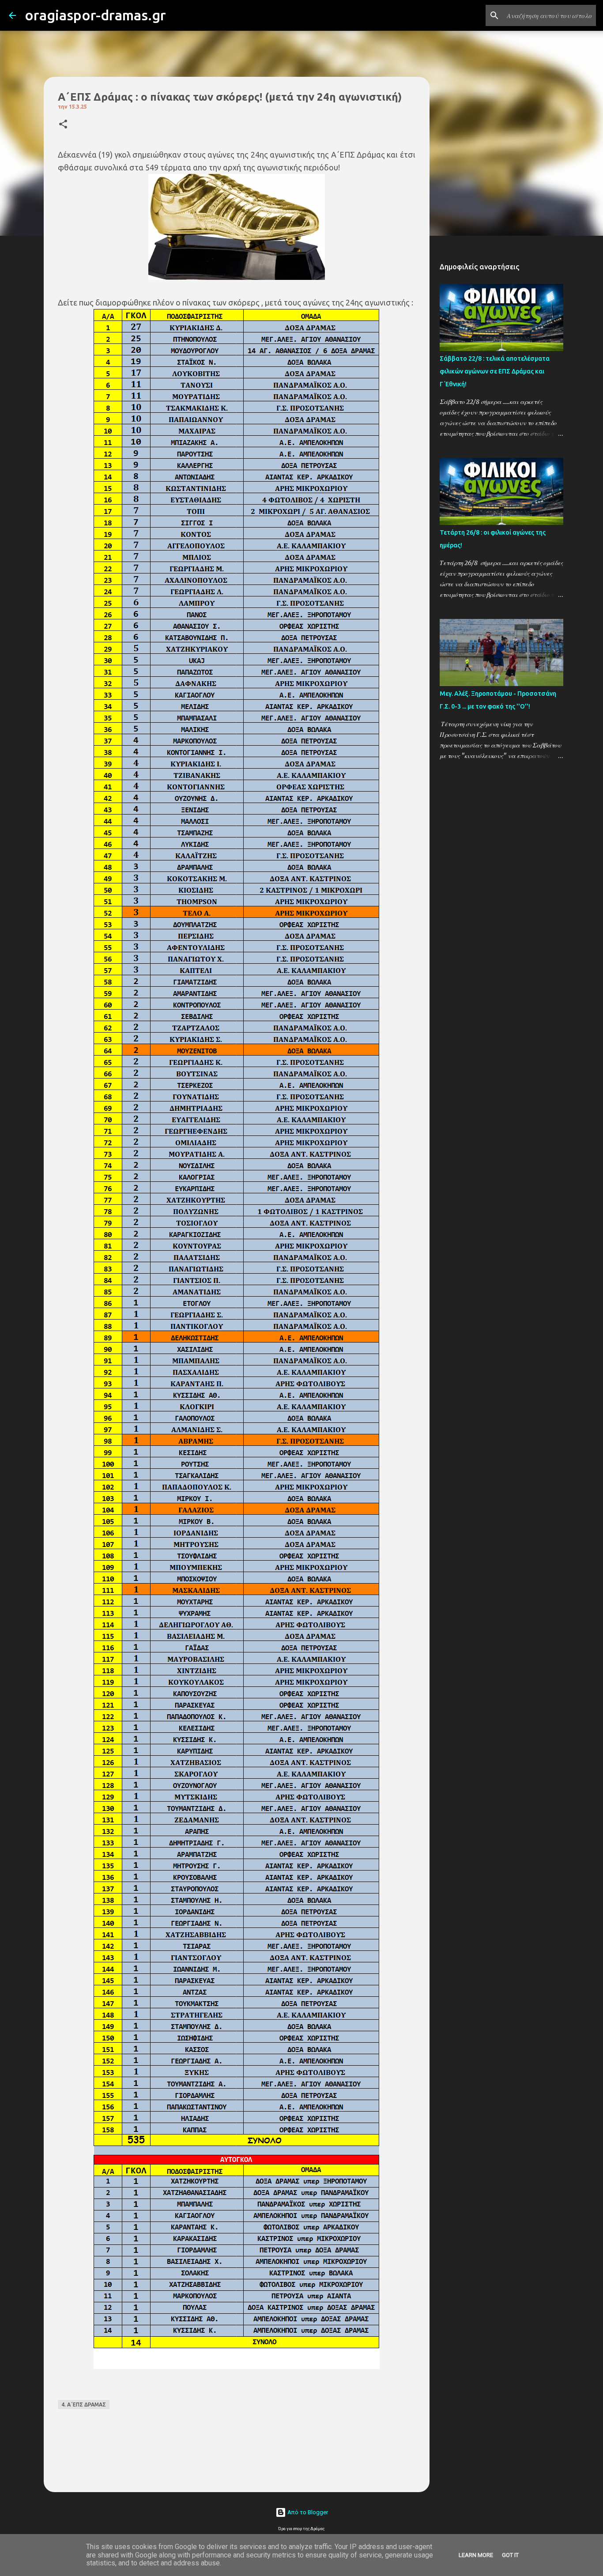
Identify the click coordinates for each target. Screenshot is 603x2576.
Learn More (476, 2555)
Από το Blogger (307, 2512)
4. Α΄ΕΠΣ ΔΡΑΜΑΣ (84, 2404)
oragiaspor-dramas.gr (95, 15)
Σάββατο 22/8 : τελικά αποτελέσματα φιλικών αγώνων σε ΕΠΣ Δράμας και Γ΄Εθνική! (495, 371)
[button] (63, 125)
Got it (510, 2555)
